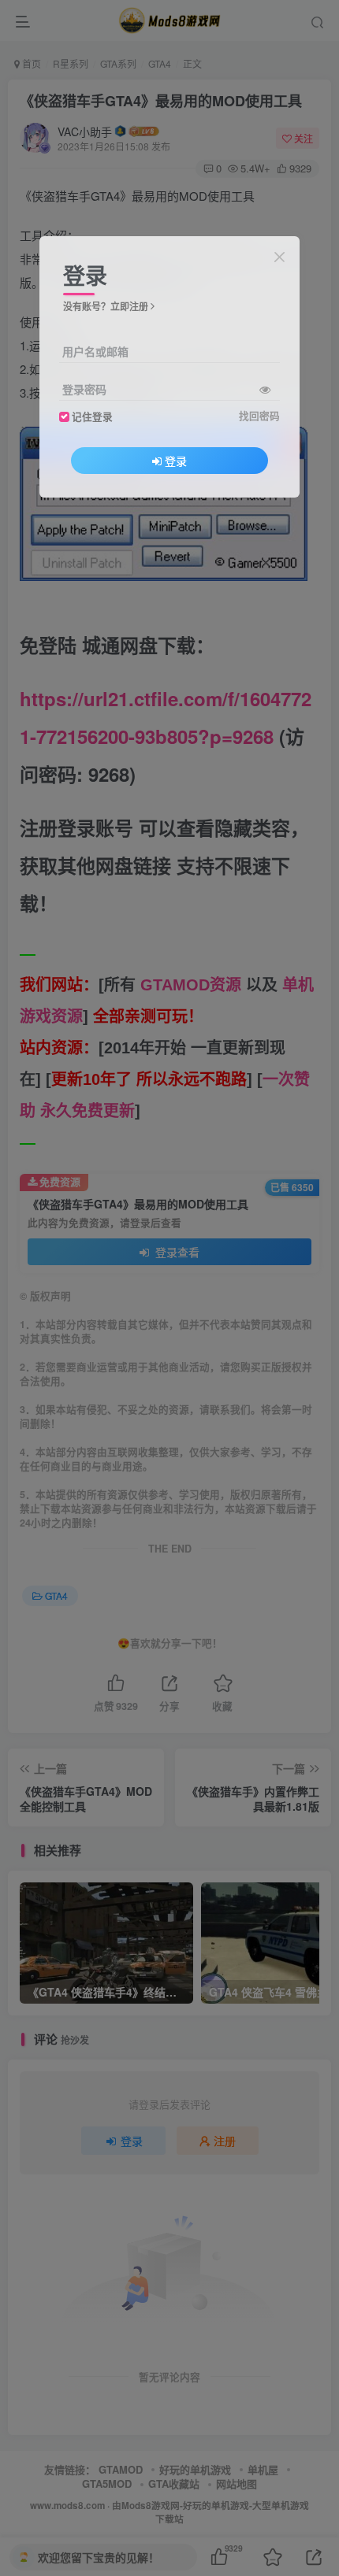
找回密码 (259, 416)
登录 (176, 461)
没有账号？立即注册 (106, 306)
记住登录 (92, 416)
